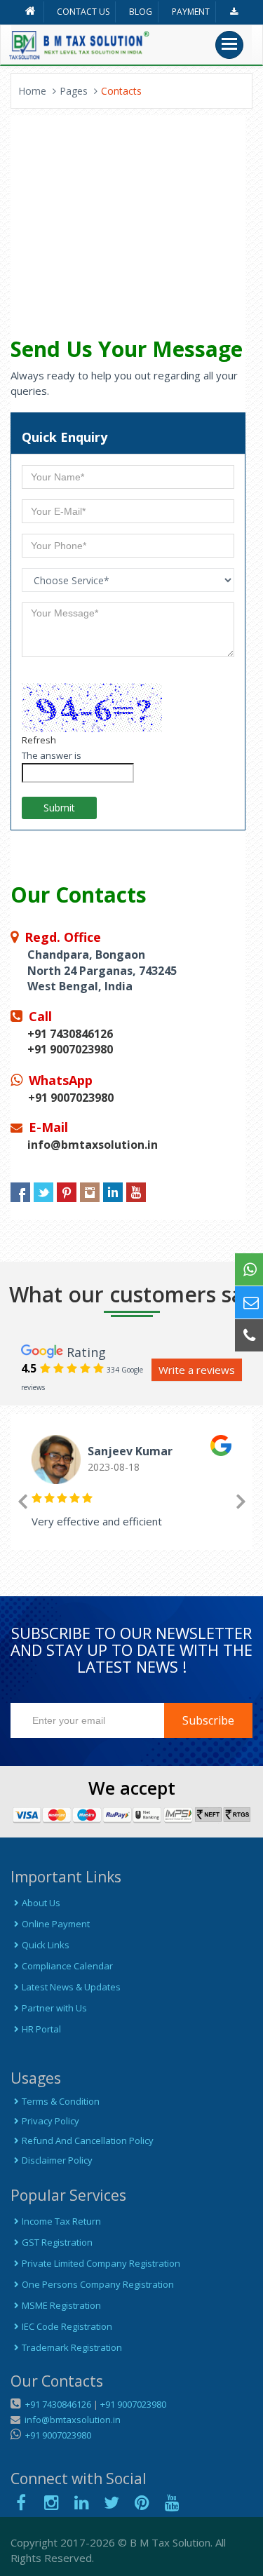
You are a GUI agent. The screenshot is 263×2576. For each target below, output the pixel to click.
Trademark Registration (72, 2347)
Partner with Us (54, 2008)
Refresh (39, 740)
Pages (74, 91)
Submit (59, 808)
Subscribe (208, 1720)
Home (32, 91)
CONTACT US (83, 12)
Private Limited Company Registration (101, 2263)
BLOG (141, 12)
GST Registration (57, 2242)
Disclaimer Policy (57, 2160)
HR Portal (41, 2029)
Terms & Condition (61, 2101)
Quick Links (46, 1945)
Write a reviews (197, 1370)
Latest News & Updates (71, 1987)
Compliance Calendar (67, 1966)
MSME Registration (61, 2305)
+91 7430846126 (57, 2404)
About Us (41, 1903)
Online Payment (56, 1924)
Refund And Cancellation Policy (88, 2140)
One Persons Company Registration (98, 2284)
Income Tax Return (61, 2221)
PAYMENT (191, 12)
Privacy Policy (50, 2121)
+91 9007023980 (133, 2404)
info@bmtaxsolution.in (70, 2420)
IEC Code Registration (67, 2326)
